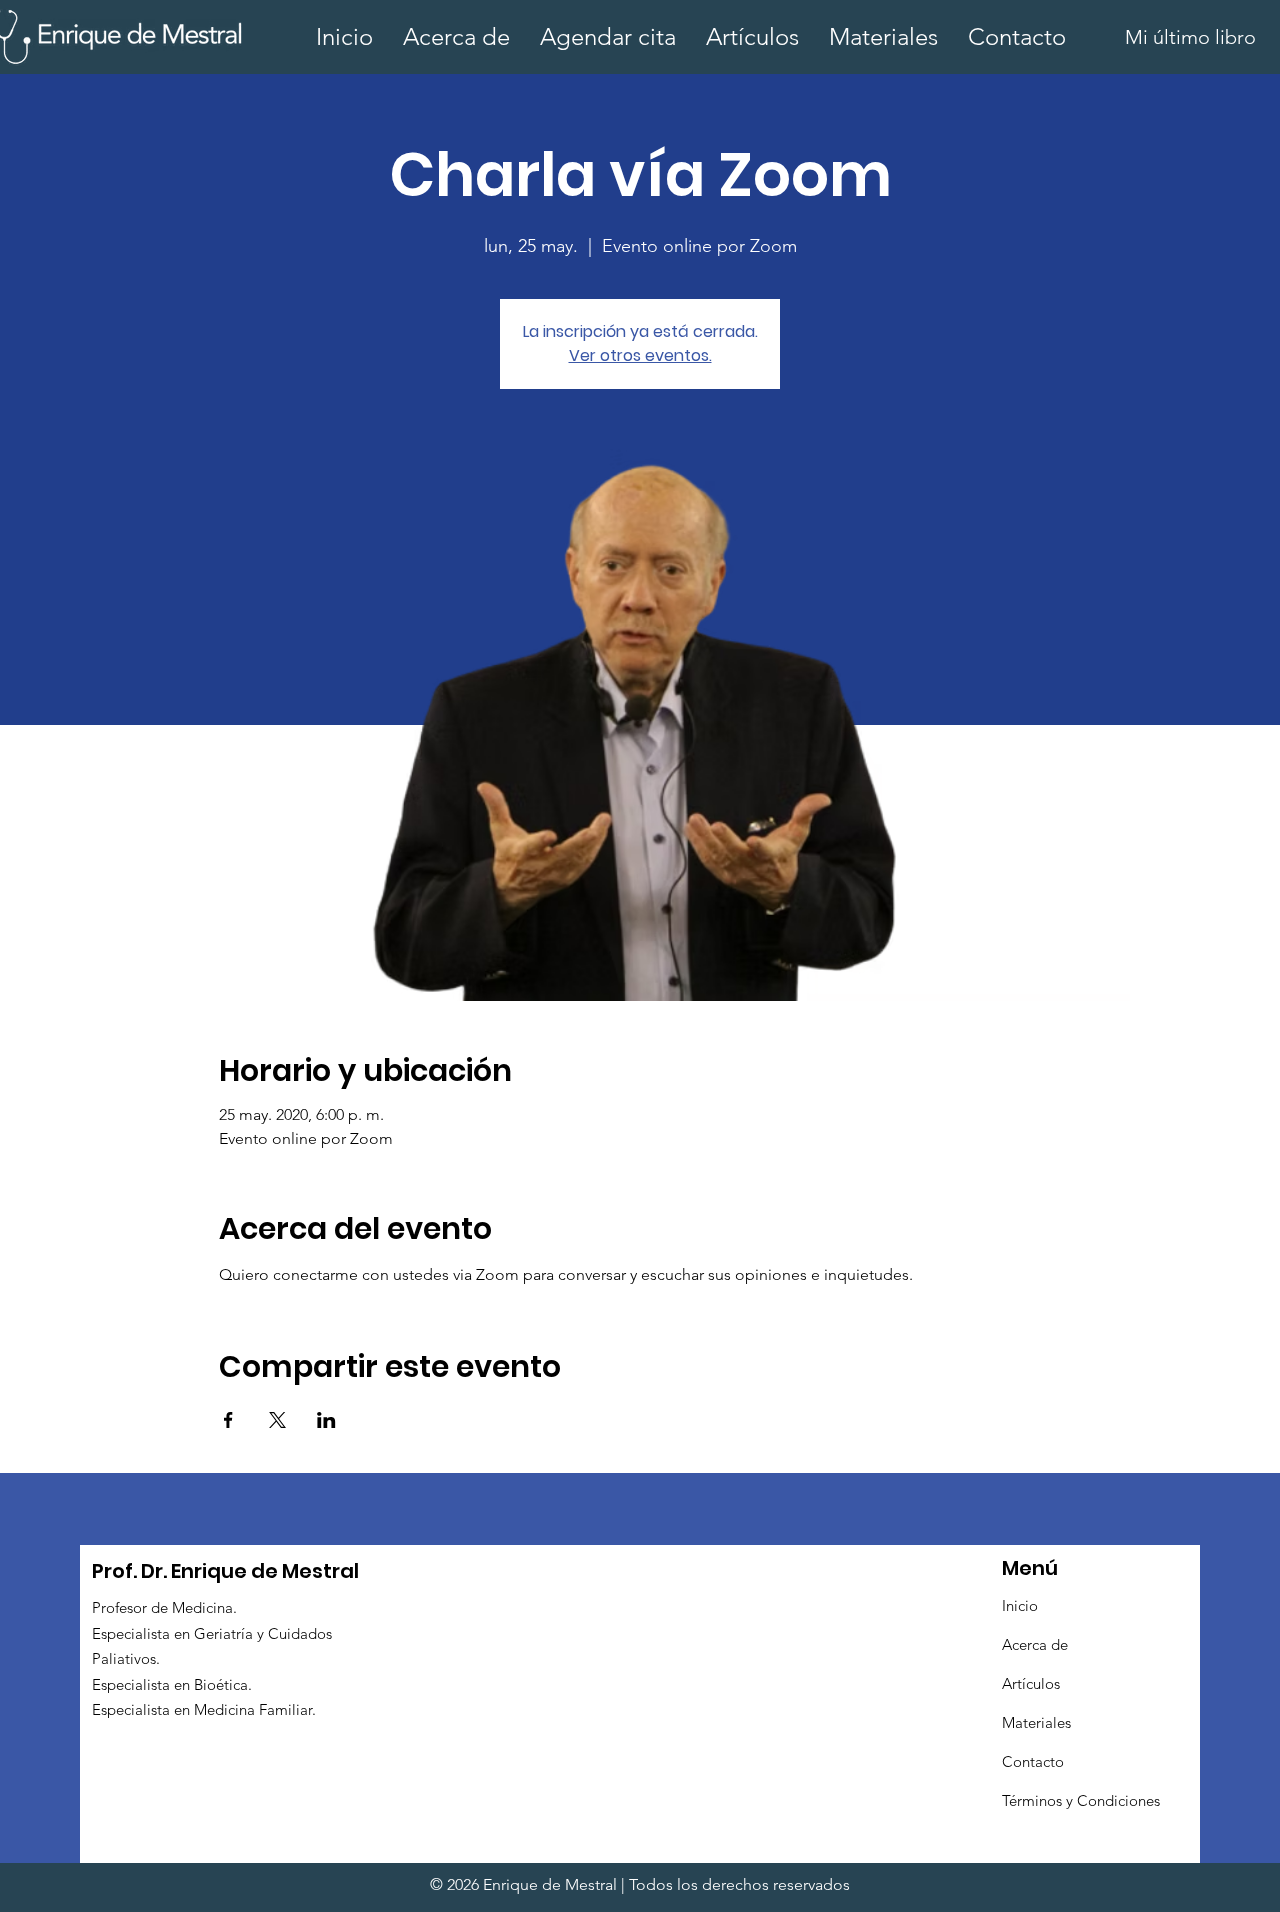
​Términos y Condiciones (1081, 1800)
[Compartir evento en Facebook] (228, 1420)
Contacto (1033, 1761)
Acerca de (1035, 1644)
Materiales (1036, 1722)
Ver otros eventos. (640, 355)
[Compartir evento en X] (277, 1420)
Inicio (1020, 1605)
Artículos (1031, 1683)
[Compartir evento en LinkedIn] (326, 1420)
